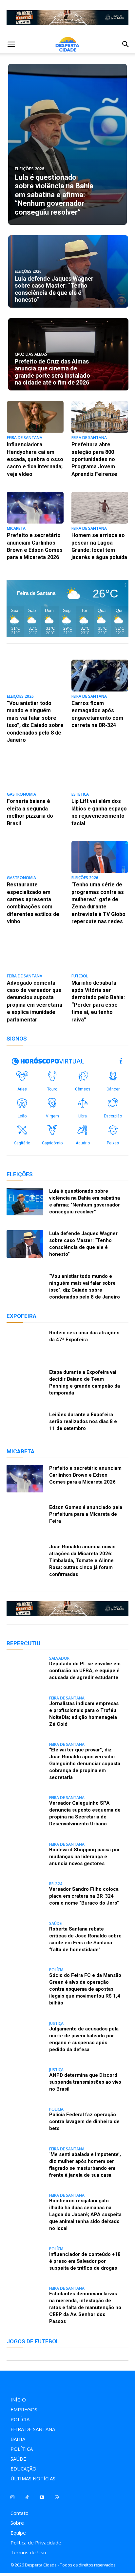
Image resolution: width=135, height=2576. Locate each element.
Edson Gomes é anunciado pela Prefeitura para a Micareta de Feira (86, 1514)
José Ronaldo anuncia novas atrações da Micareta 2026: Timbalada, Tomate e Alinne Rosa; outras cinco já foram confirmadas (82, 1560)
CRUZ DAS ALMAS (31, 354)
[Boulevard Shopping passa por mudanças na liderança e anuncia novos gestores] (25, 1856)
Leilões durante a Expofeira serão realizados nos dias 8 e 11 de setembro (83, 1421)
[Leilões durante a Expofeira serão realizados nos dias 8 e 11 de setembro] (25, 1425)
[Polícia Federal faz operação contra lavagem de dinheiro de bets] (25, 2121)
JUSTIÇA (56, 2024)
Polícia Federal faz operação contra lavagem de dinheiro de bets (84, 2121)
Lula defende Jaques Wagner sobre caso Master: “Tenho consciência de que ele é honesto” (54, 289)
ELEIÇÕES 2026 (29, 169)
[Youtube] (42, 2497)
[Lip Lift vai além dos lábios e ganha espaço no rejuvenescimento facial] (100, 773)
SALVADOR (59, 1658)
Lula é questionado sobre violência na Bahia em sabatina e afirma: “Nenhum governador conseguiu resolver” (54, 195)
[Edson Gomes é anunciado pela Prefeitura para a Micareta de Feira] (25, 1518)
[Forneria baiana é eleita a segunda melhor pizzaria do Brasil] (35, 773)
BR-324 (56, 1884)
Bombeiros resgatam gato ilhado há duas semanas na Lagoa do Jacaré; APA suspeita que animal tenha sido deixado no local (85, 2214)
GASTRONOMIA (21, 795)
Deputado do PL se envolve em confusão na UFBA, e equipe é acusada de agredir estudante (85, 1671)
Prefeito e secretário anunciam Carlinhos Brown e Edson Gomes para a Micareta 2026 (85, 1475)
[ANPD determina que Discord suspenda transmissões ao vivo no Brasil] (25, 2082)
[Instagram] (12, 2497)
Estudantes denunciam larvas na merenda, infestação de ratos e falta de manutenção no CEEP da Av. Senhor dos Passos (85, 2307)
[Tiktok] (27, 2497)
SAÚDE (55, 1924)
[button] (11, 44)
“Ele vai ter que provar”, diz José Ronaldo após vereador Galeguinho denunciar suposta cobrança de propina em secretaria (85, 1764)
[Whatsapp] (57, 2497)
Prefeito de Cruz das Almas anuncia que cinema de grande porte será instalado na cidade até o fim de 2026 (52, 372)
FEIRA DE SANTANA (25, 438)
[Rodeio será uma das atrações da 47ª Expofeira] (25, 1343)
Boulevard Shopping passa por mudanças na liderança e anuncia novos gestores (85, 1857)
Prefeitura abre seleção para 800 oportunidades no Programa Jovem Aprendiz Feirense (94, 459)
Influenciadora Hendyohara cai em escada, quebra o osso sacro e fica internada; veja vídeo (35, 459)
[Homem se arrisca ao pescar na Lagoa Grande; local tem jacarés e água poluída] (100, 508)
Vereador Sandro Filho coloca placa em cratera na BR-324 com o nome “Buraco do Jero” (84, 1896)
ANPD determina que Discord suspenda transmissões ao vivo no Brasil (85, 2082)
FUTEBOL (80, 976)
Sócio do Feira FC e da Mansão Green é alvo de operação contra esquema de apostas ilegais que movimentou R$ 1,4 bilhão (85, 1989)
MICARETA (16, 529)
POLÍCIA (56, 1970)
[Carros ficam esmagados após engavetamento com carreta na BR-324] (100, 676)
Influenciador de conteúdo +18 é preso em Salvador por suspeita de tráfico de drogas (85, 2261)
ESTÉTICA (80, 795)
